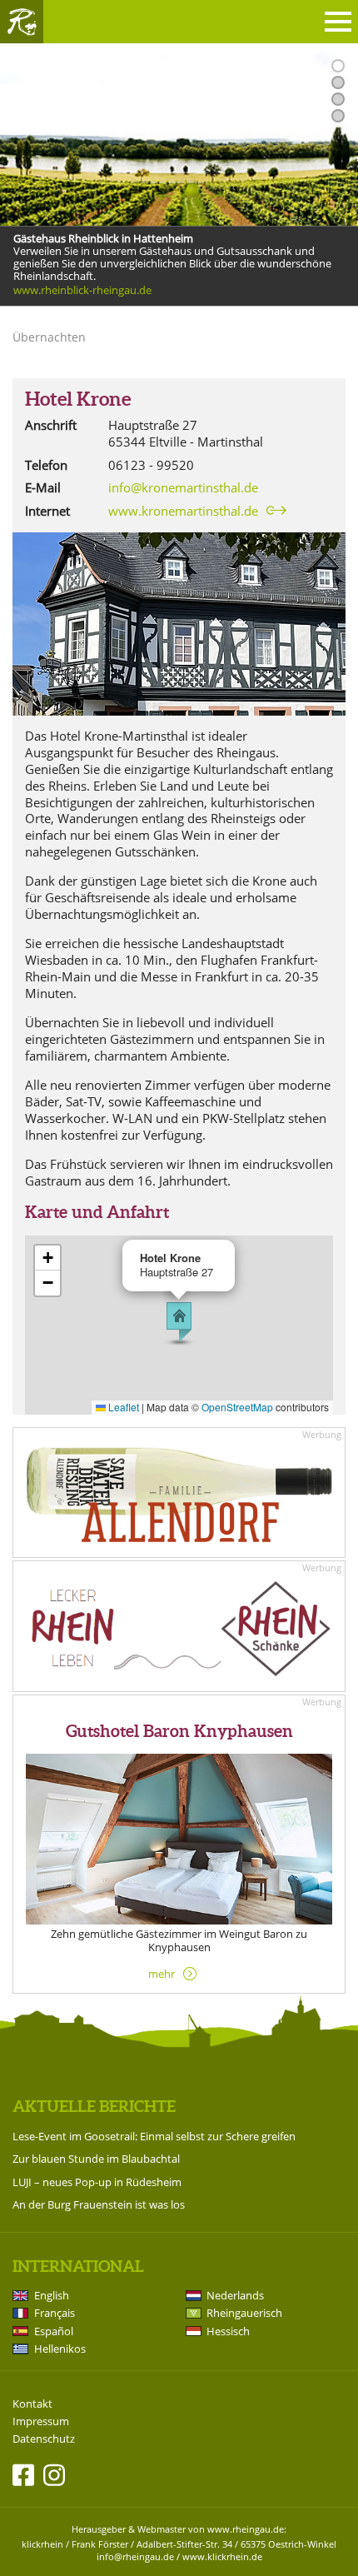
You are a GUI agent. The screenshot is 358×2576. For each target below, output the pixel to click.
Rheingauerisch (244, 2313)
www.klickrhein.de (222, 2556)
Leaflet (122, 1407)
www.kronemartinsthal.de (183, 511)
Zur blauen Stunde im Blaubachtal (96, 2159)
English (52, 2295)
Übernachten (49, 337)
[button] (179, 1322)
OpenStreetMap (237, 1407)
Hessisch (228, 2331)
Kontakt (32, 2404)
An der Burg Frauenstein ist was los (99, 2204)
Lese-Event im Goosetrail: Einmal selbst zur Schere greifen (154, 2136)
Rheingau (22, 22)
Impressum (41, 2421)
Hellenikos (60, 2349)
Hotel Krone (78, 399)
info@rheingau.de (135, 2556)
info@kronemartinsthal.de (183, 487)
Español (54, 2331)
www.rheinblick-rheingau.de (82, 291)
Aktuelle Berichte (94, 2106)
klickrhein (42, 2544)
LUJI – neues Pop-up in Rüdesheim (97, 2182)
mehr (162, 1974)
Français (55, 2313)
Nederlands (235, 2295)
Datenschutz (44, 2439)
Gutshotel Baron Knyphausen (179, 1731)
